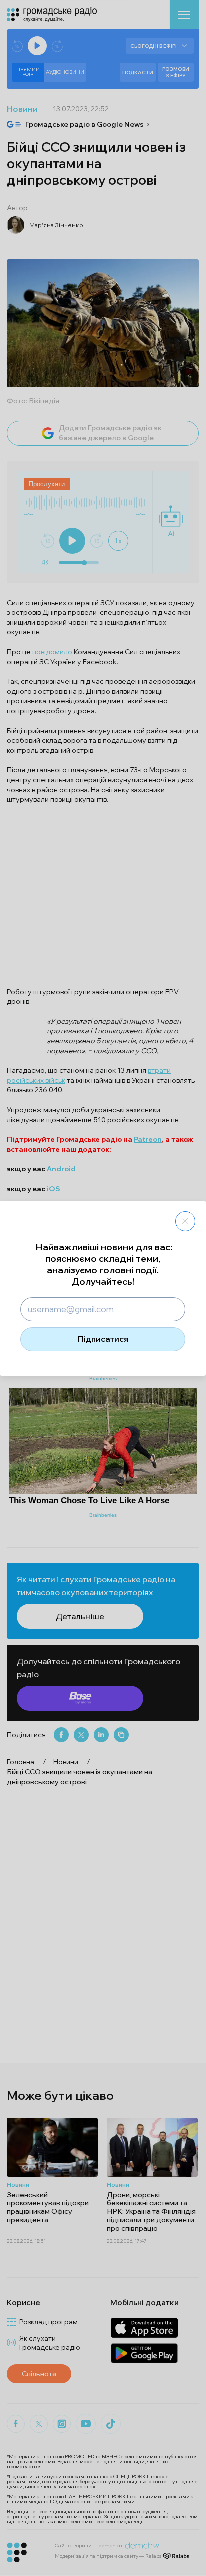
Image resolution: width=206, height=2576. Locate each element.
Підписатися (103, 1339)
